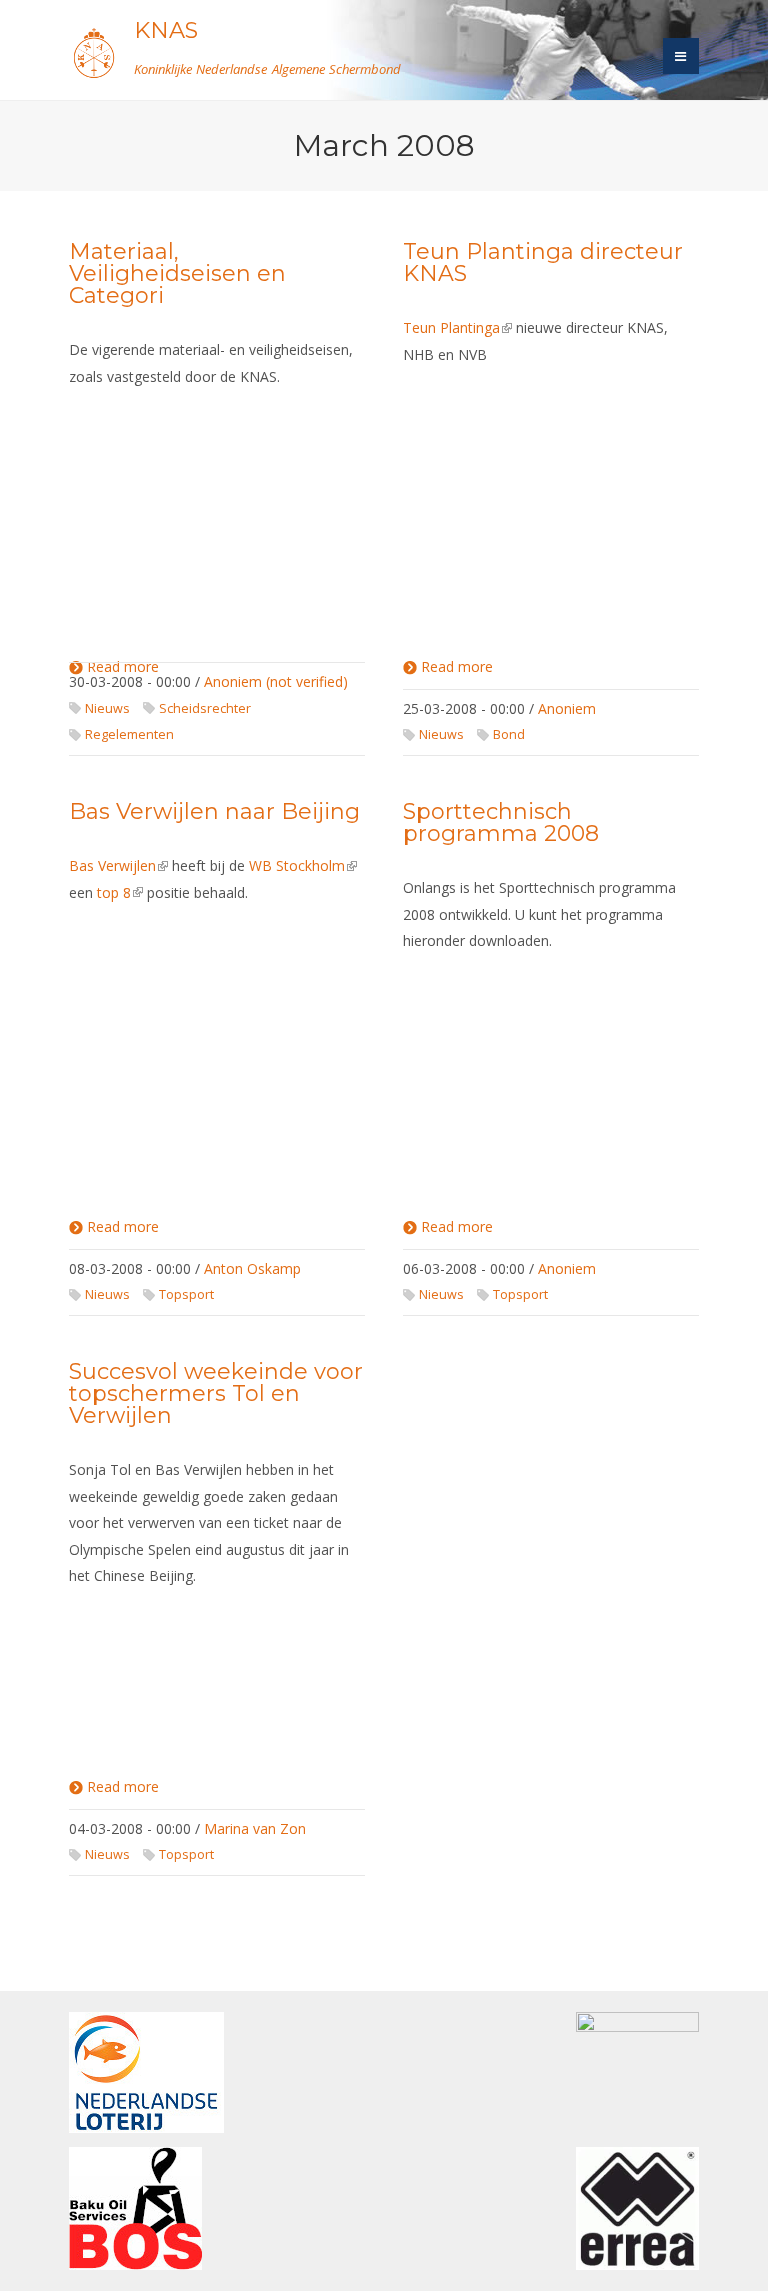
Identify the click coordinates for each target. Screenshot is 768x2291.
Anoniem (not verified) (276, 681)
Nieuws (107, 708)
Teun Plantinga (457, 327)
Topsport (186, 1294)
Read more (457, 667)
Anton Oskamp (252, 1268)
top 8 (120, 892)
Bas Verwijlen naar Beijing (214, 811)
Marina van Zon (255, 1828)
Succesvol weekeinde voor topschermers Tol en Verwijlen (216, 1393)
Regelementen (129, 734)
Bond (509, 734)
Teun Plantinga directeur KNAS (543, 262)
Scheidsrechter (205, 708)
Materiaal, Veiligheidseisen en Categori (177, 273)
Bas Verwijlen (118, 865)
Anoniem (567, 708)
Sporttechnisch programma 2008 (501, 822)
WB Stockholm (303, 865)
